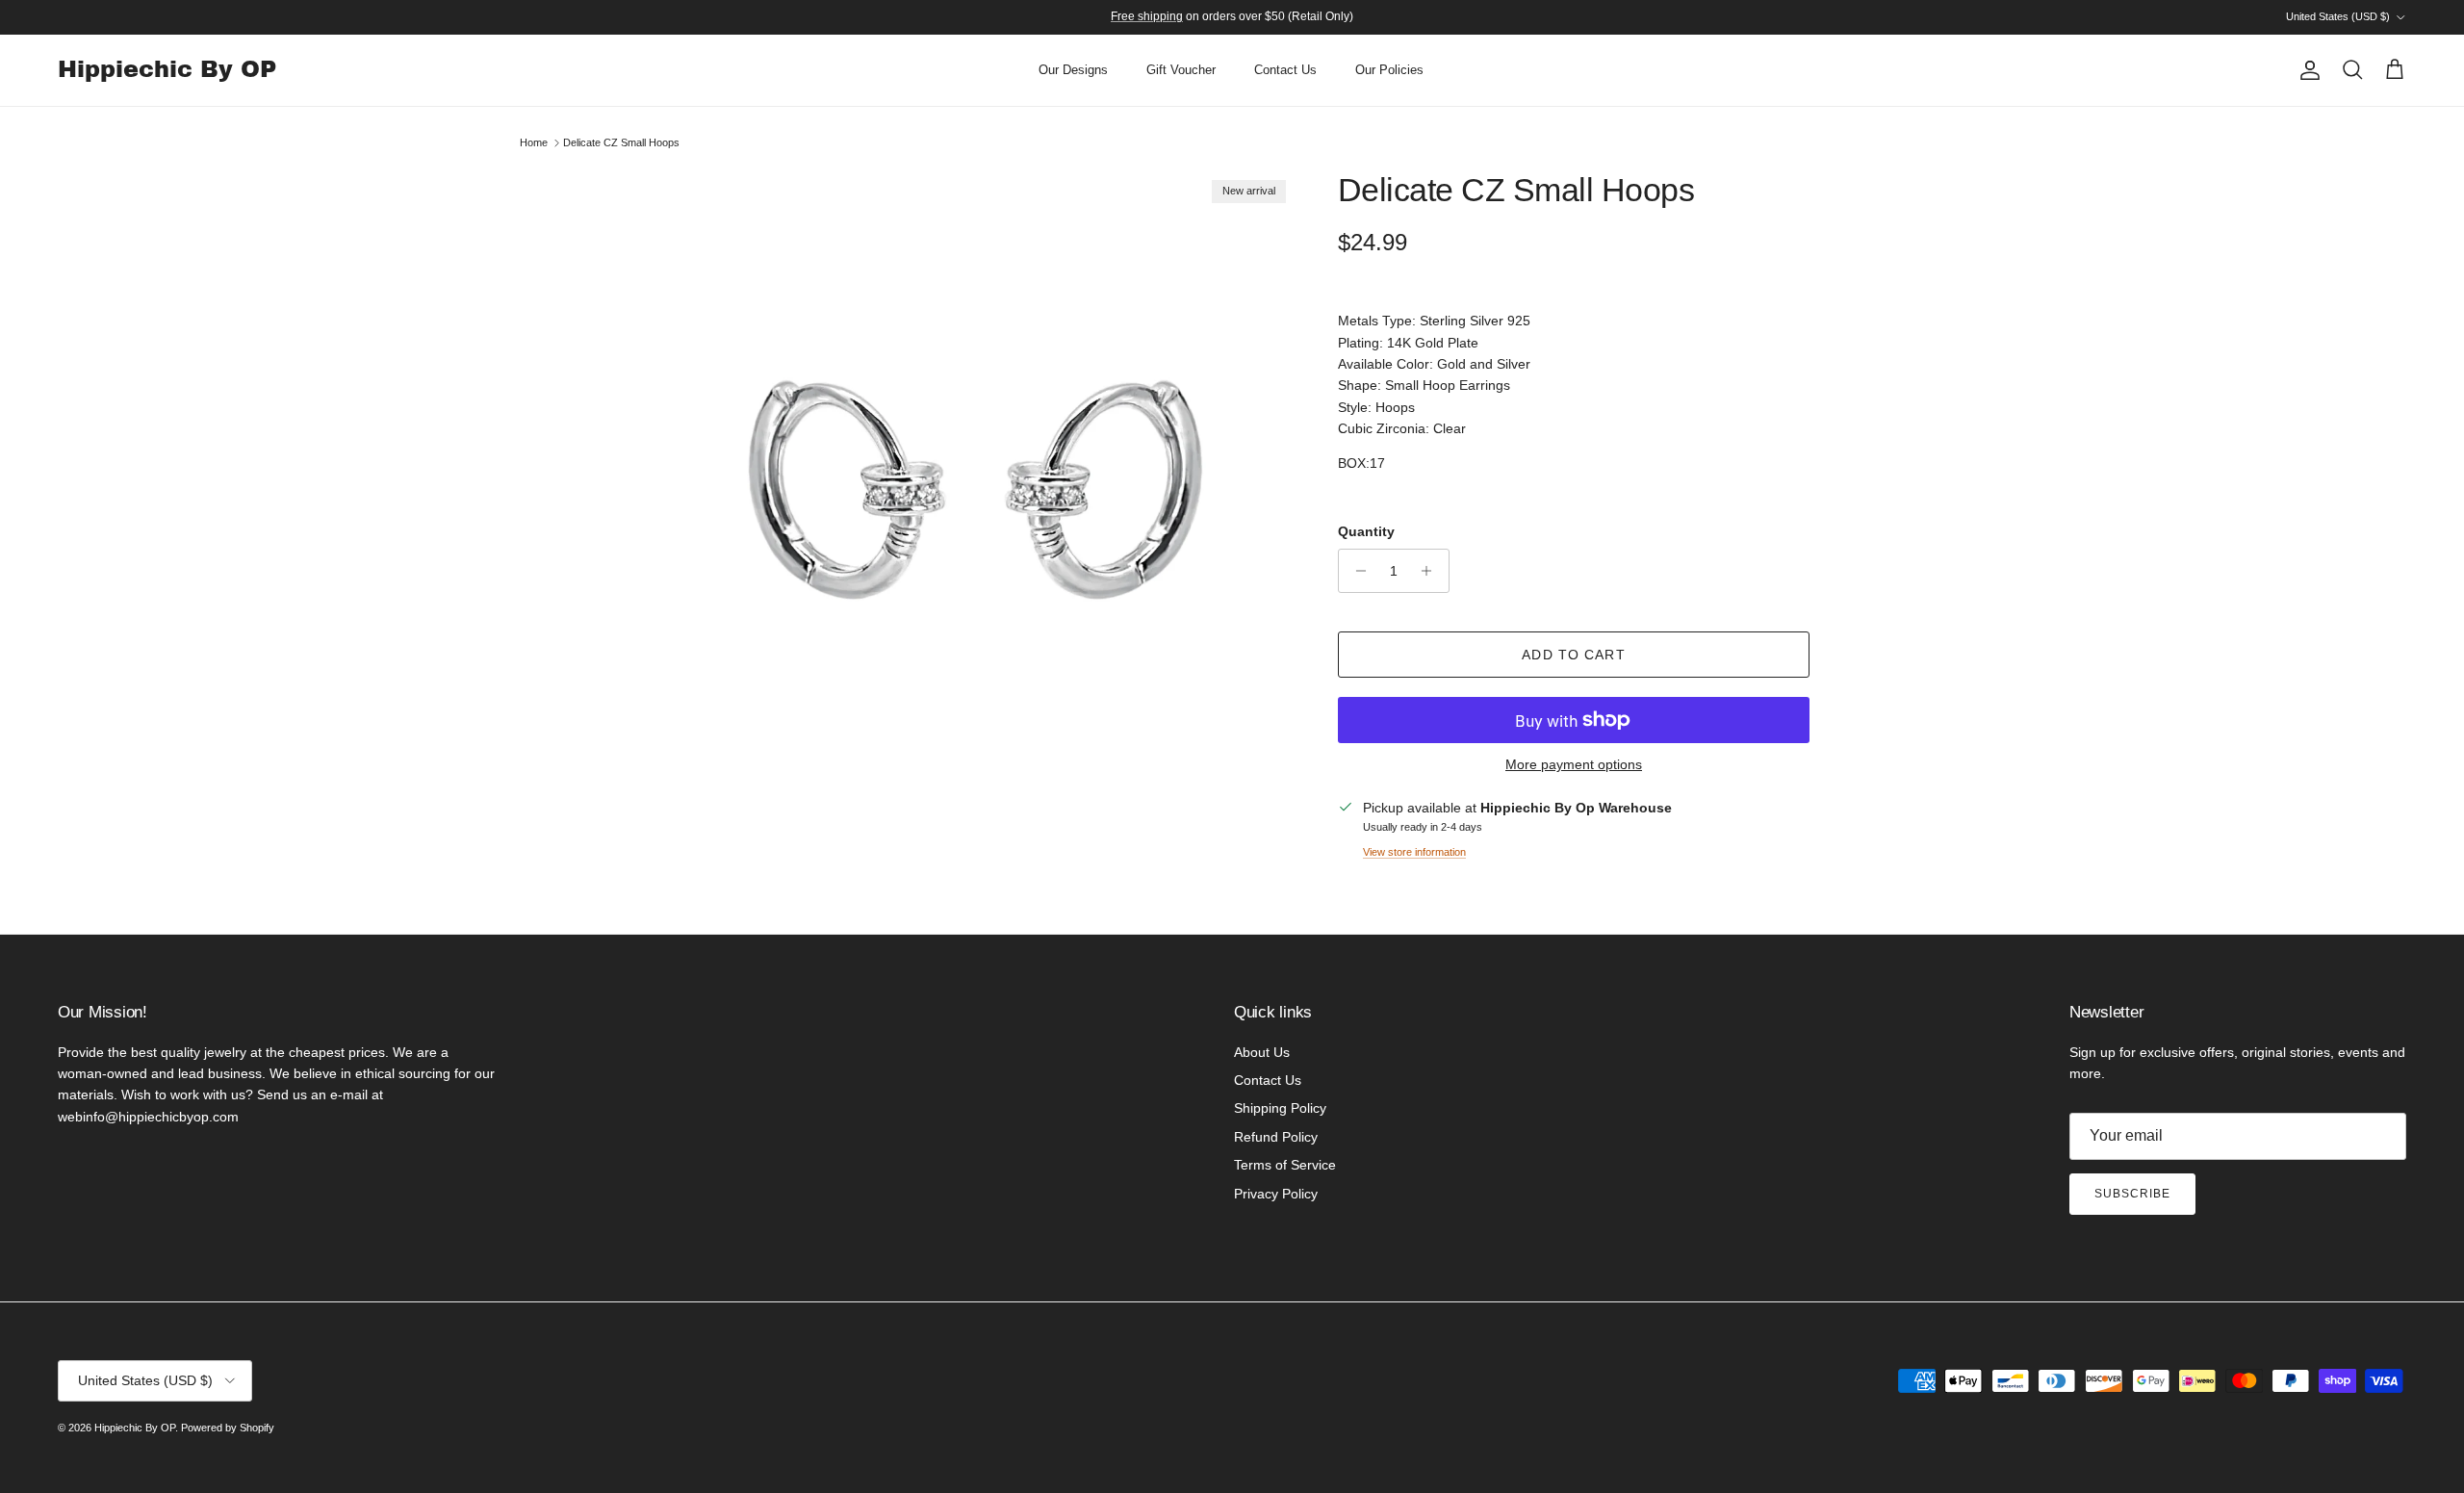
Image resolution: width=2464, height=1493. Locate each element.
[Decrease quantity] (1356, 571)
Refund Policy (1276, 1137)
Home (534, 142)
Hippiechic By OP (135, 1428)
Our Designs (1073, 70)
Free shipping (1147, 16)
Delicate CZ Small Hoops (621, 142)
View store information (1414, 852)
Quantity (1366, 531)
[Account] (2306, 70)
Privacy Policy (1276, 1194)
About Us (1262, 1052)
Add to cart (1573, 655)
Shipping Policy (1280, 1108)
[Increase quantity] (1432, 571)
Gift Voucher (1181, 70)
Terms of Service (1285, 1165)
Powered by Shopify (228, 1428)
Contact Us (1285, 70)
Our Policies (1389, 70)
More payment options (1574, 764)
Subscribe (2132, 1194)
